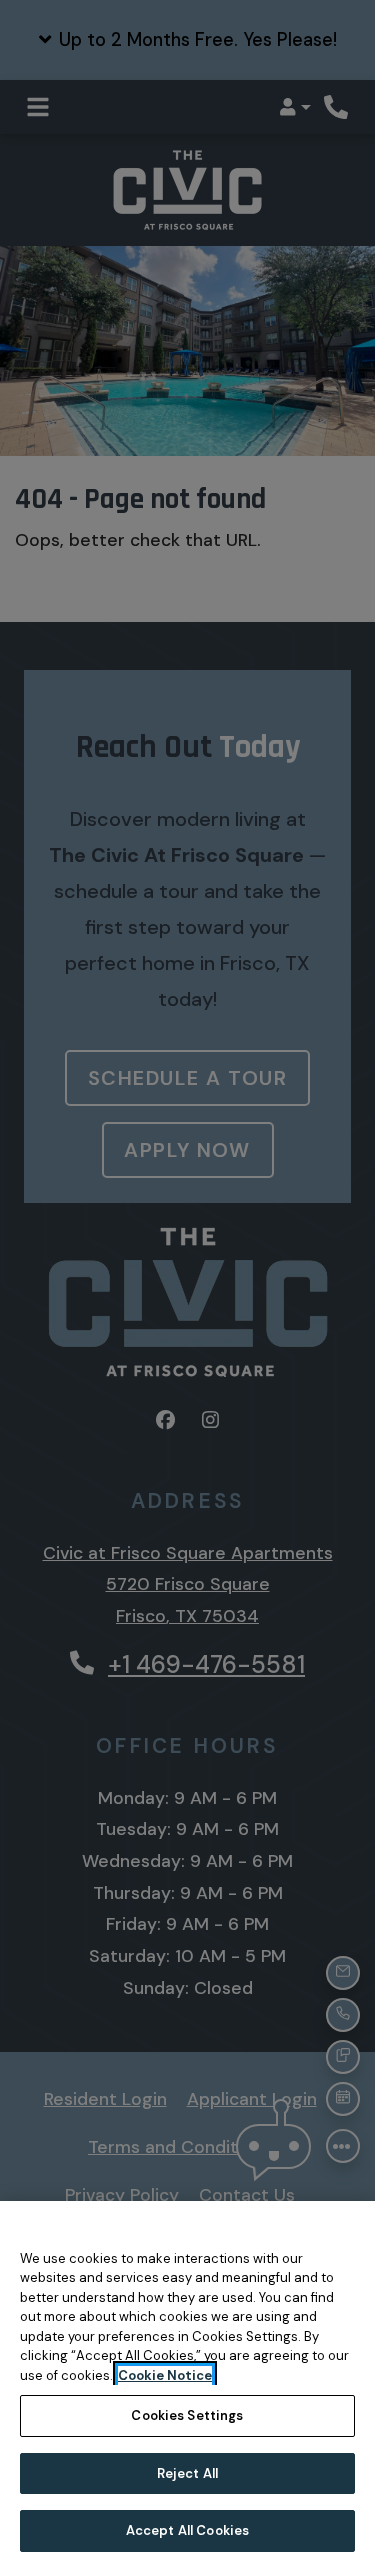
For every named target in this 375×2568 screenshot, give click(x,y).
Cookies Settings (187, 2415)
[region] (187, 2384)
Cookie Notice (165, 2375)
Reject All (187, 2473)
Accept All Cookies (187, 2530)
